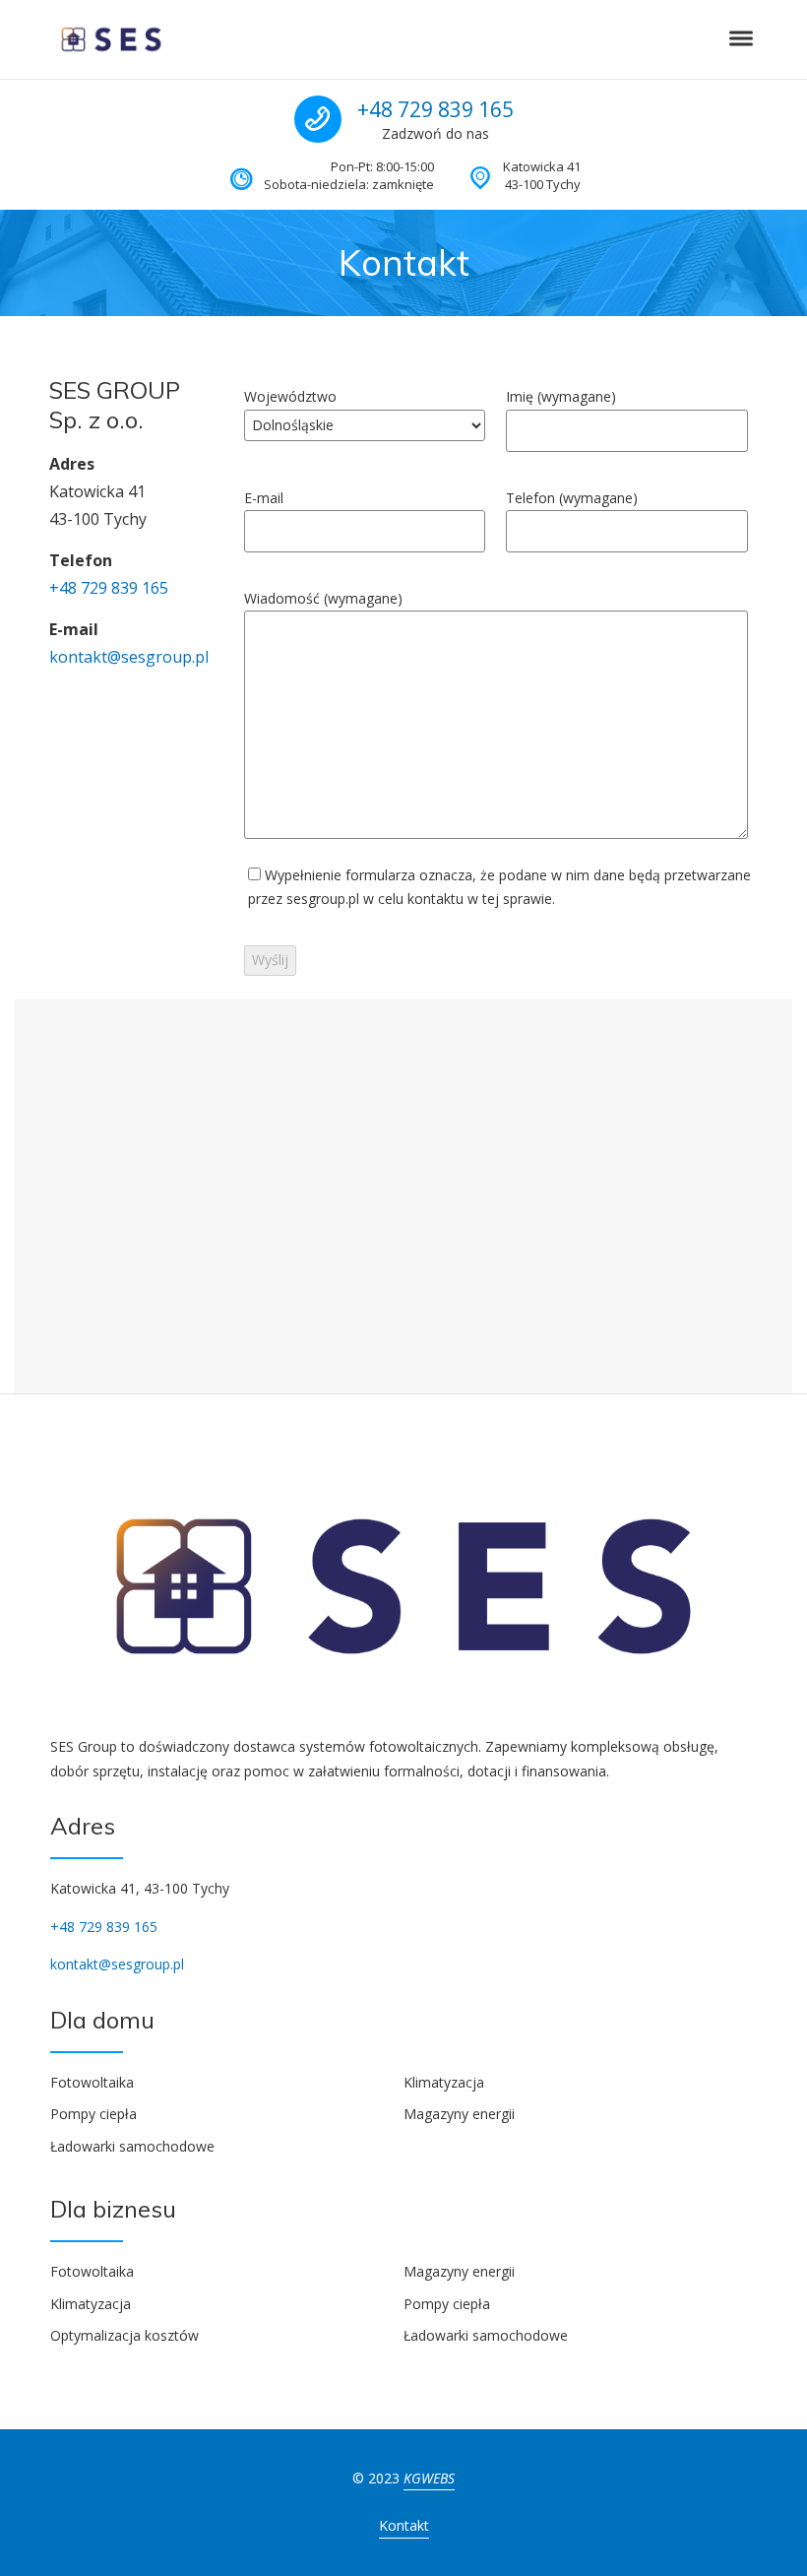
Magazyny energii (459, 2114)
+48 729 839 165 (435, 109)
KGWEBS (429, 2478)
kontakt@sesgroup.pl (129, 657)
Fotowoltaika (92, 2082)
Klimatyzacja (444, 2082)
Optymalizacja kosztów (124, 2335)
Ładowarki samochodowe (132, 2146)
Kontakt (404, 2525)
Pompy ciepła (93, 2114)
